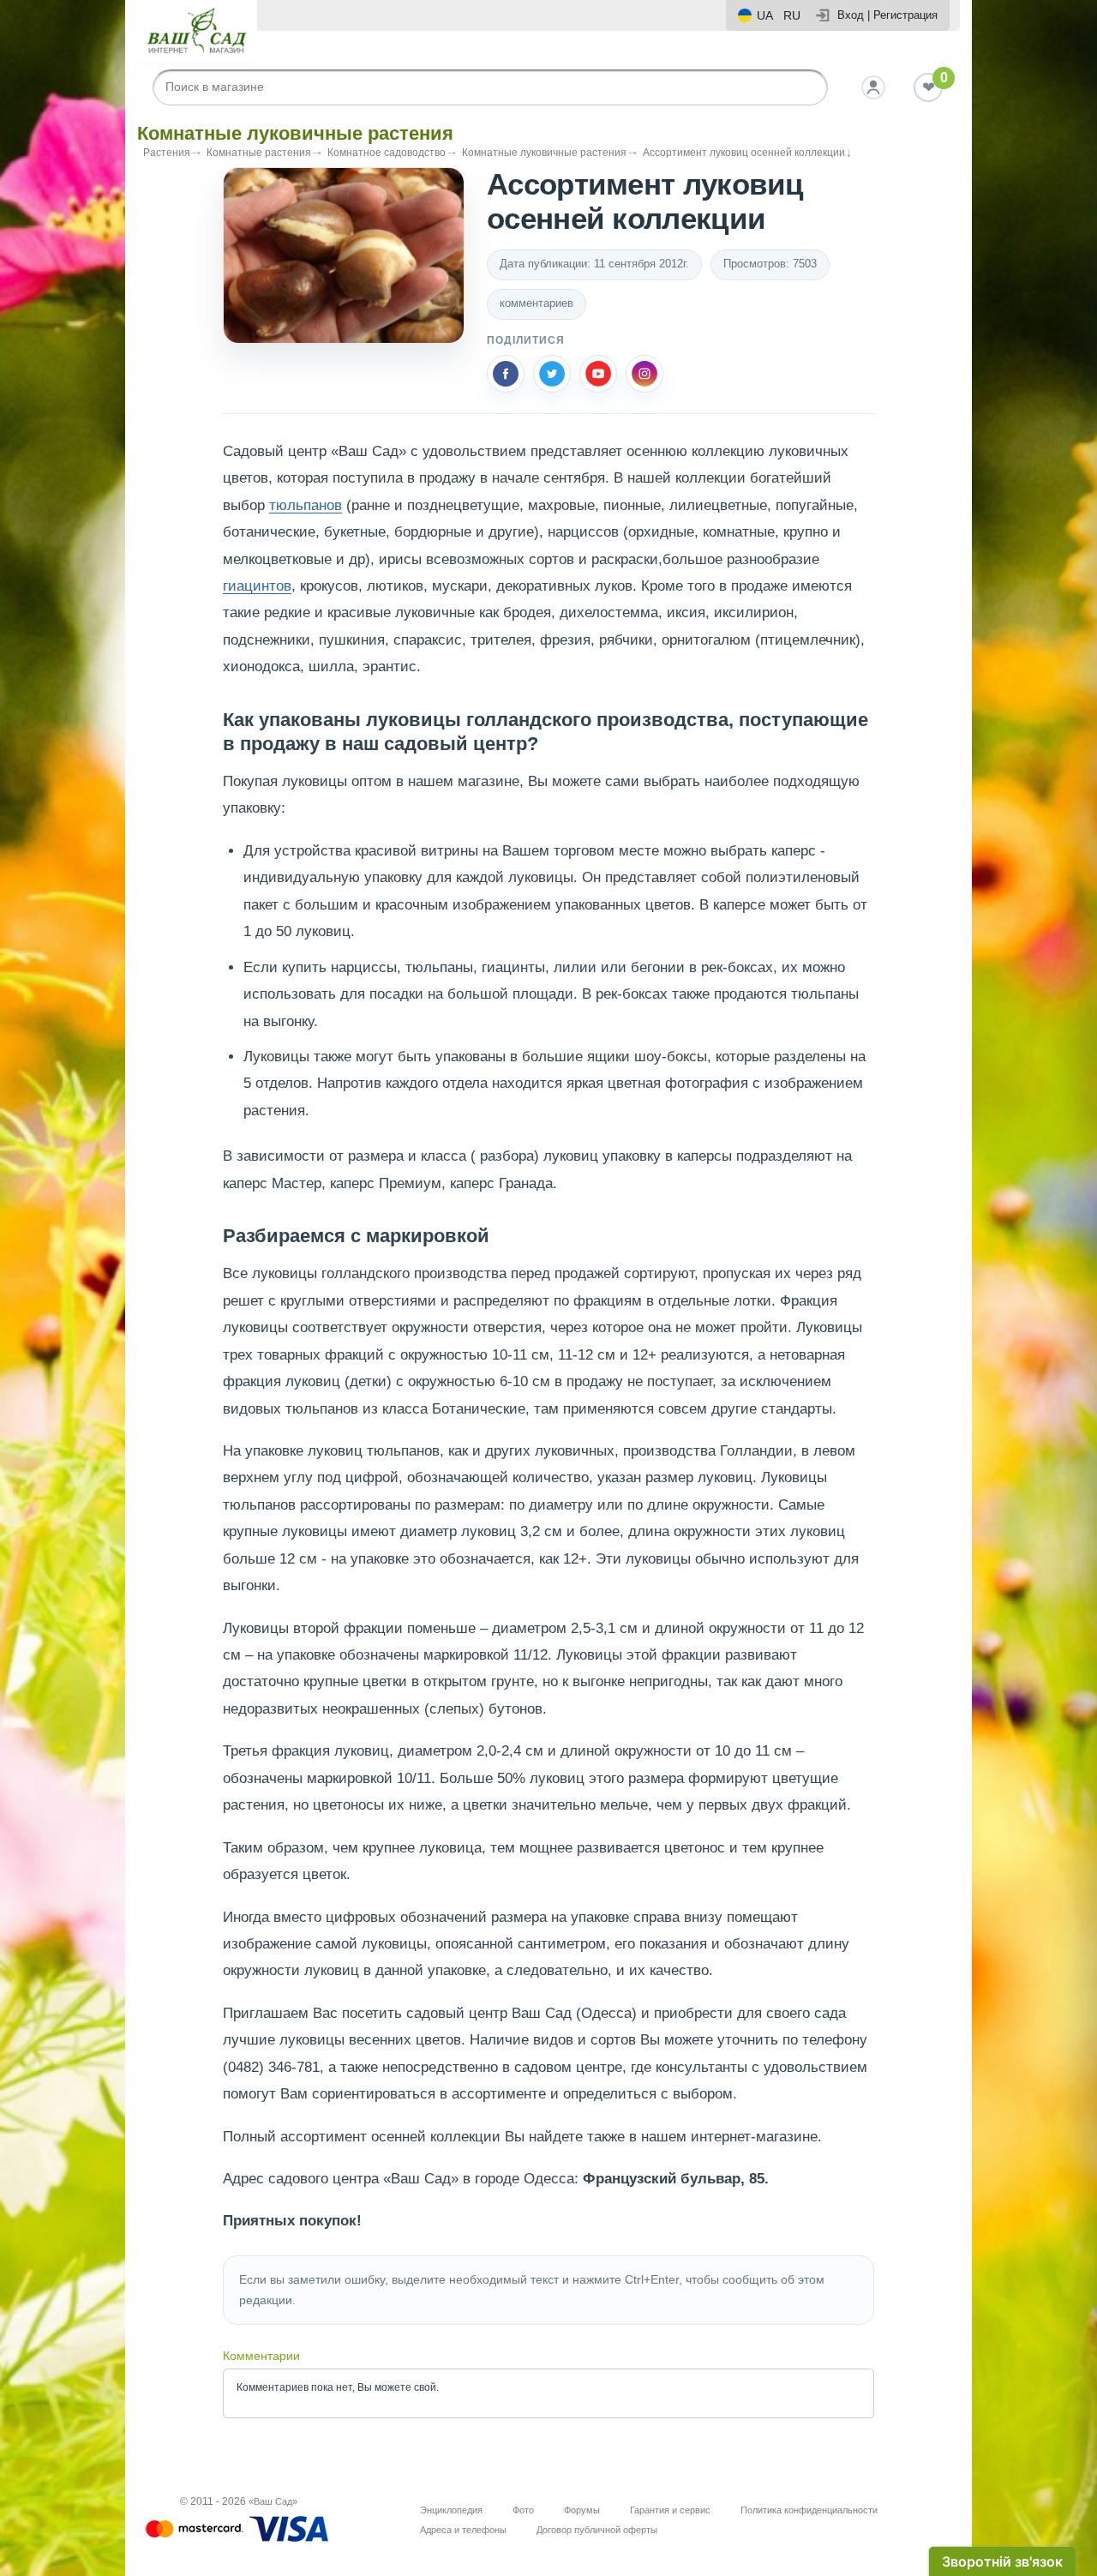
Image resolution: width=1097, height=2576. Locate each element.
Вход (851, 15)
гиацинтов (257, 586)
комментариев (537, 303)
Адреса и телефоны (463, 2530)
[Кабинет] (873, 87)
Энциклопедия (451, 2510)
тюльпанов (306, 505)
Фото (523, 2510)
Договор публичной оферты (597, 2530)
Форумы (582, 2510)
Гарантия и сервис (670, 2510)
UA (765, 15)
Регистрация (905, 15)
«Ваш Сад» (273, 2501)
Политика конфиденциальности (809, 2510)
